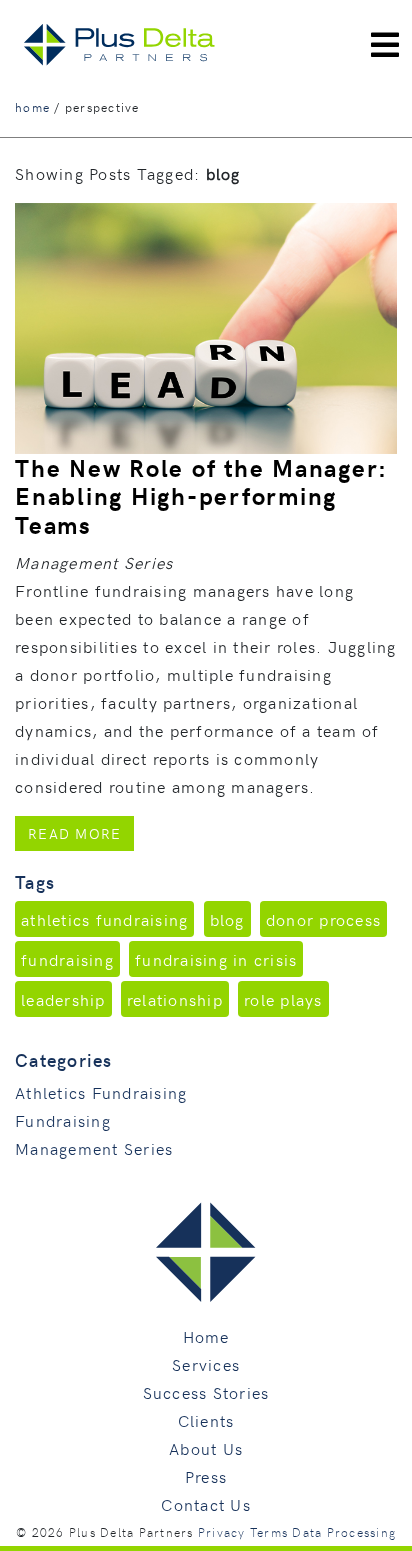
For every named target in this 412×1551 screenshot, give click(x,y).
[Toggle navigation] (385, 44)
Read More (81, 833)
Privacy (222, 1532)
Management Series (94, 1148)
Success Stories (206, 1392)
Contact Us (206, 1504)
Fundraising (63, 1120)
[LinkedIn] (295, 12)
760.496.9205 (355, 12)
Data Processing (344, 1532)
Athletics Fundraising (101, 1092)
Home (206, 1336)
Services (206, 1364)
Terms (269, 1532)
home (32, 107)
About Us (206, 1448)
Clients (206, 1420)
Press (206, 1476)
